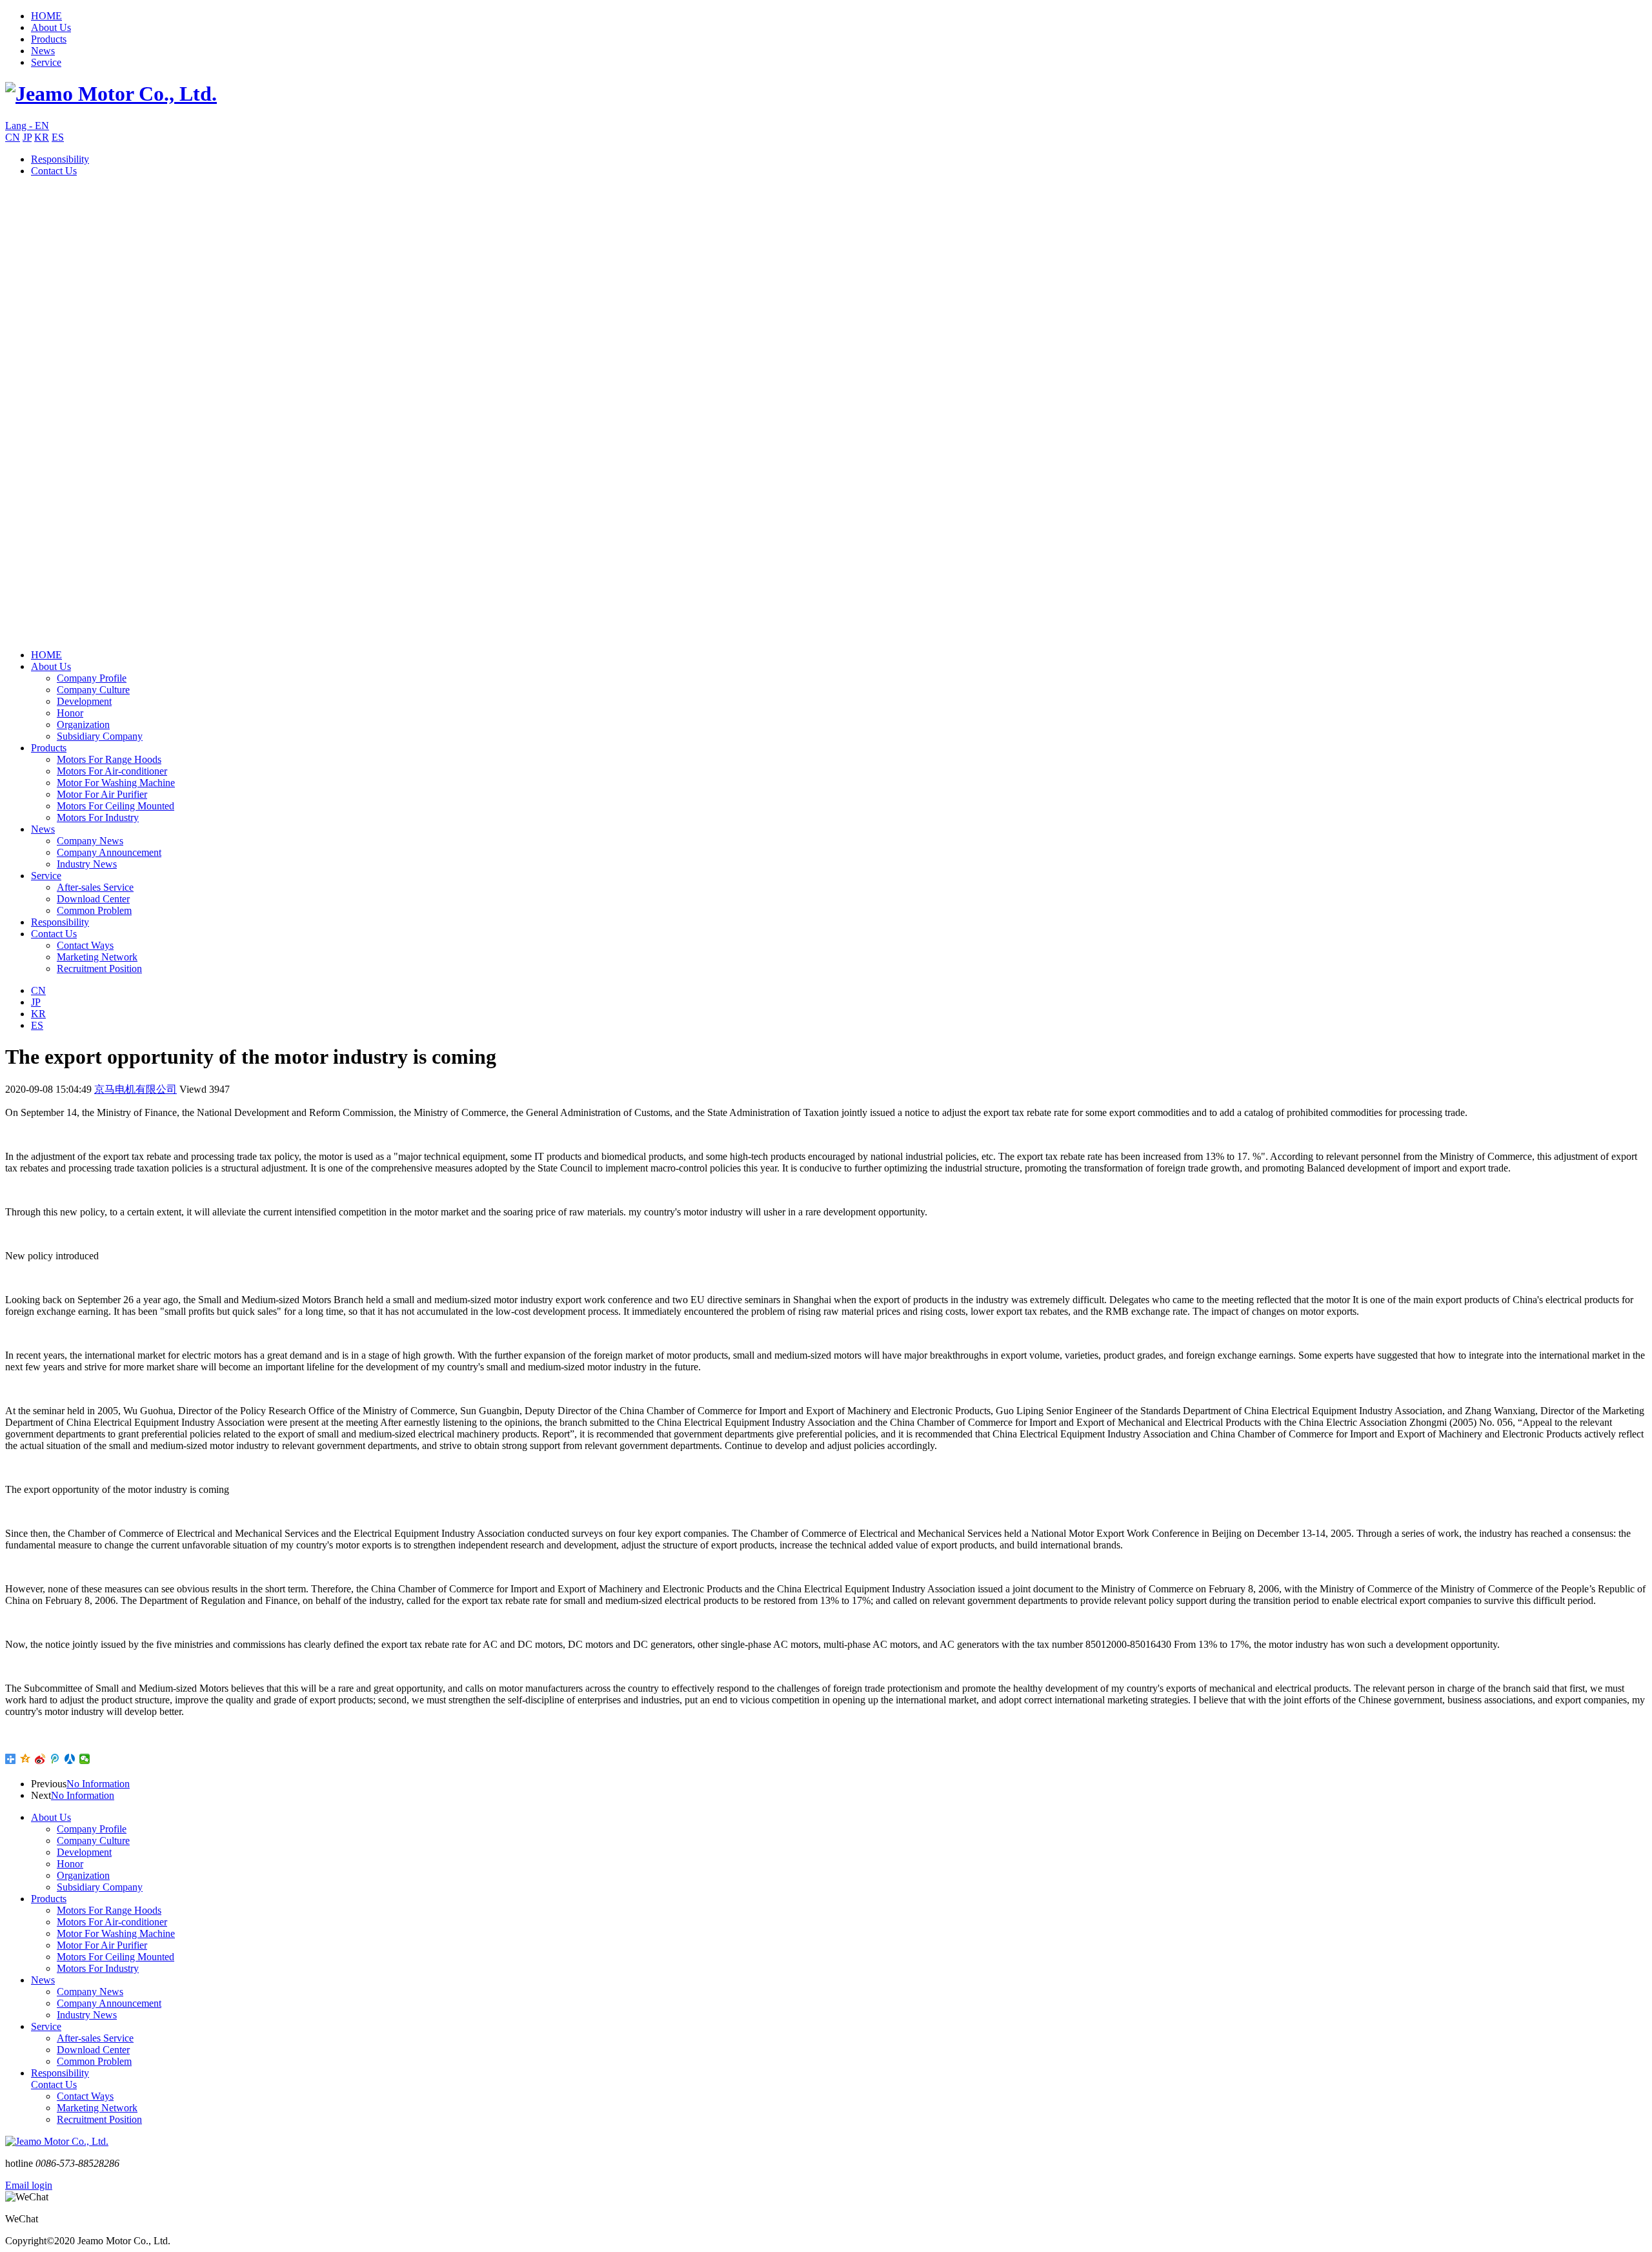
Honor (70, 713)
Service (46, 62)
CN (13, 137)
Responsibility (60, 159)
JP (27, 137)
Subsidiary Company (100, 736)
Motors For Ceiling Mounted (116, 806)
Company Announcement (109, 852)
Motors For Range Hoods (109, 759)
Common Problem (94, 910)
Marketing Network (97, 957)
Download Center (93, 899)
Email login (29, 2185)
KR (42, 137)
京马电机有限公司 (136, 1089)
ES (58, 137)
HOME (46, 16)
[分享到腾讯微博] (55, 1759)
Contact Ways (85, 945)
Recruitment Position (99, 969)
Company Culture (93, 690)
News (43, 51)
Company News (90, 841)
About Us (51, 27)
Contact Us (54, 171)
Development (84, 701)
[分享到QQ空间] (25, 1759)
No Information (98, 1784)
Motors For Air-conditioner (112, 771)
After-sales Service (95, 887)
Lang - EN (27, 126)
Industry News (87, 864)
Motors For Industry (98, 817)
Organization (83, 725)
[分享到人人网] (70, 1759)
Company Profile (92, 678)
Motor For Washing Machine (116, 783)
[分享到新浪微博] (40, 1759)
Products (49, 39)
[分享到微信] (85, 1759)
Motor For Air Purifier (102, 794)
